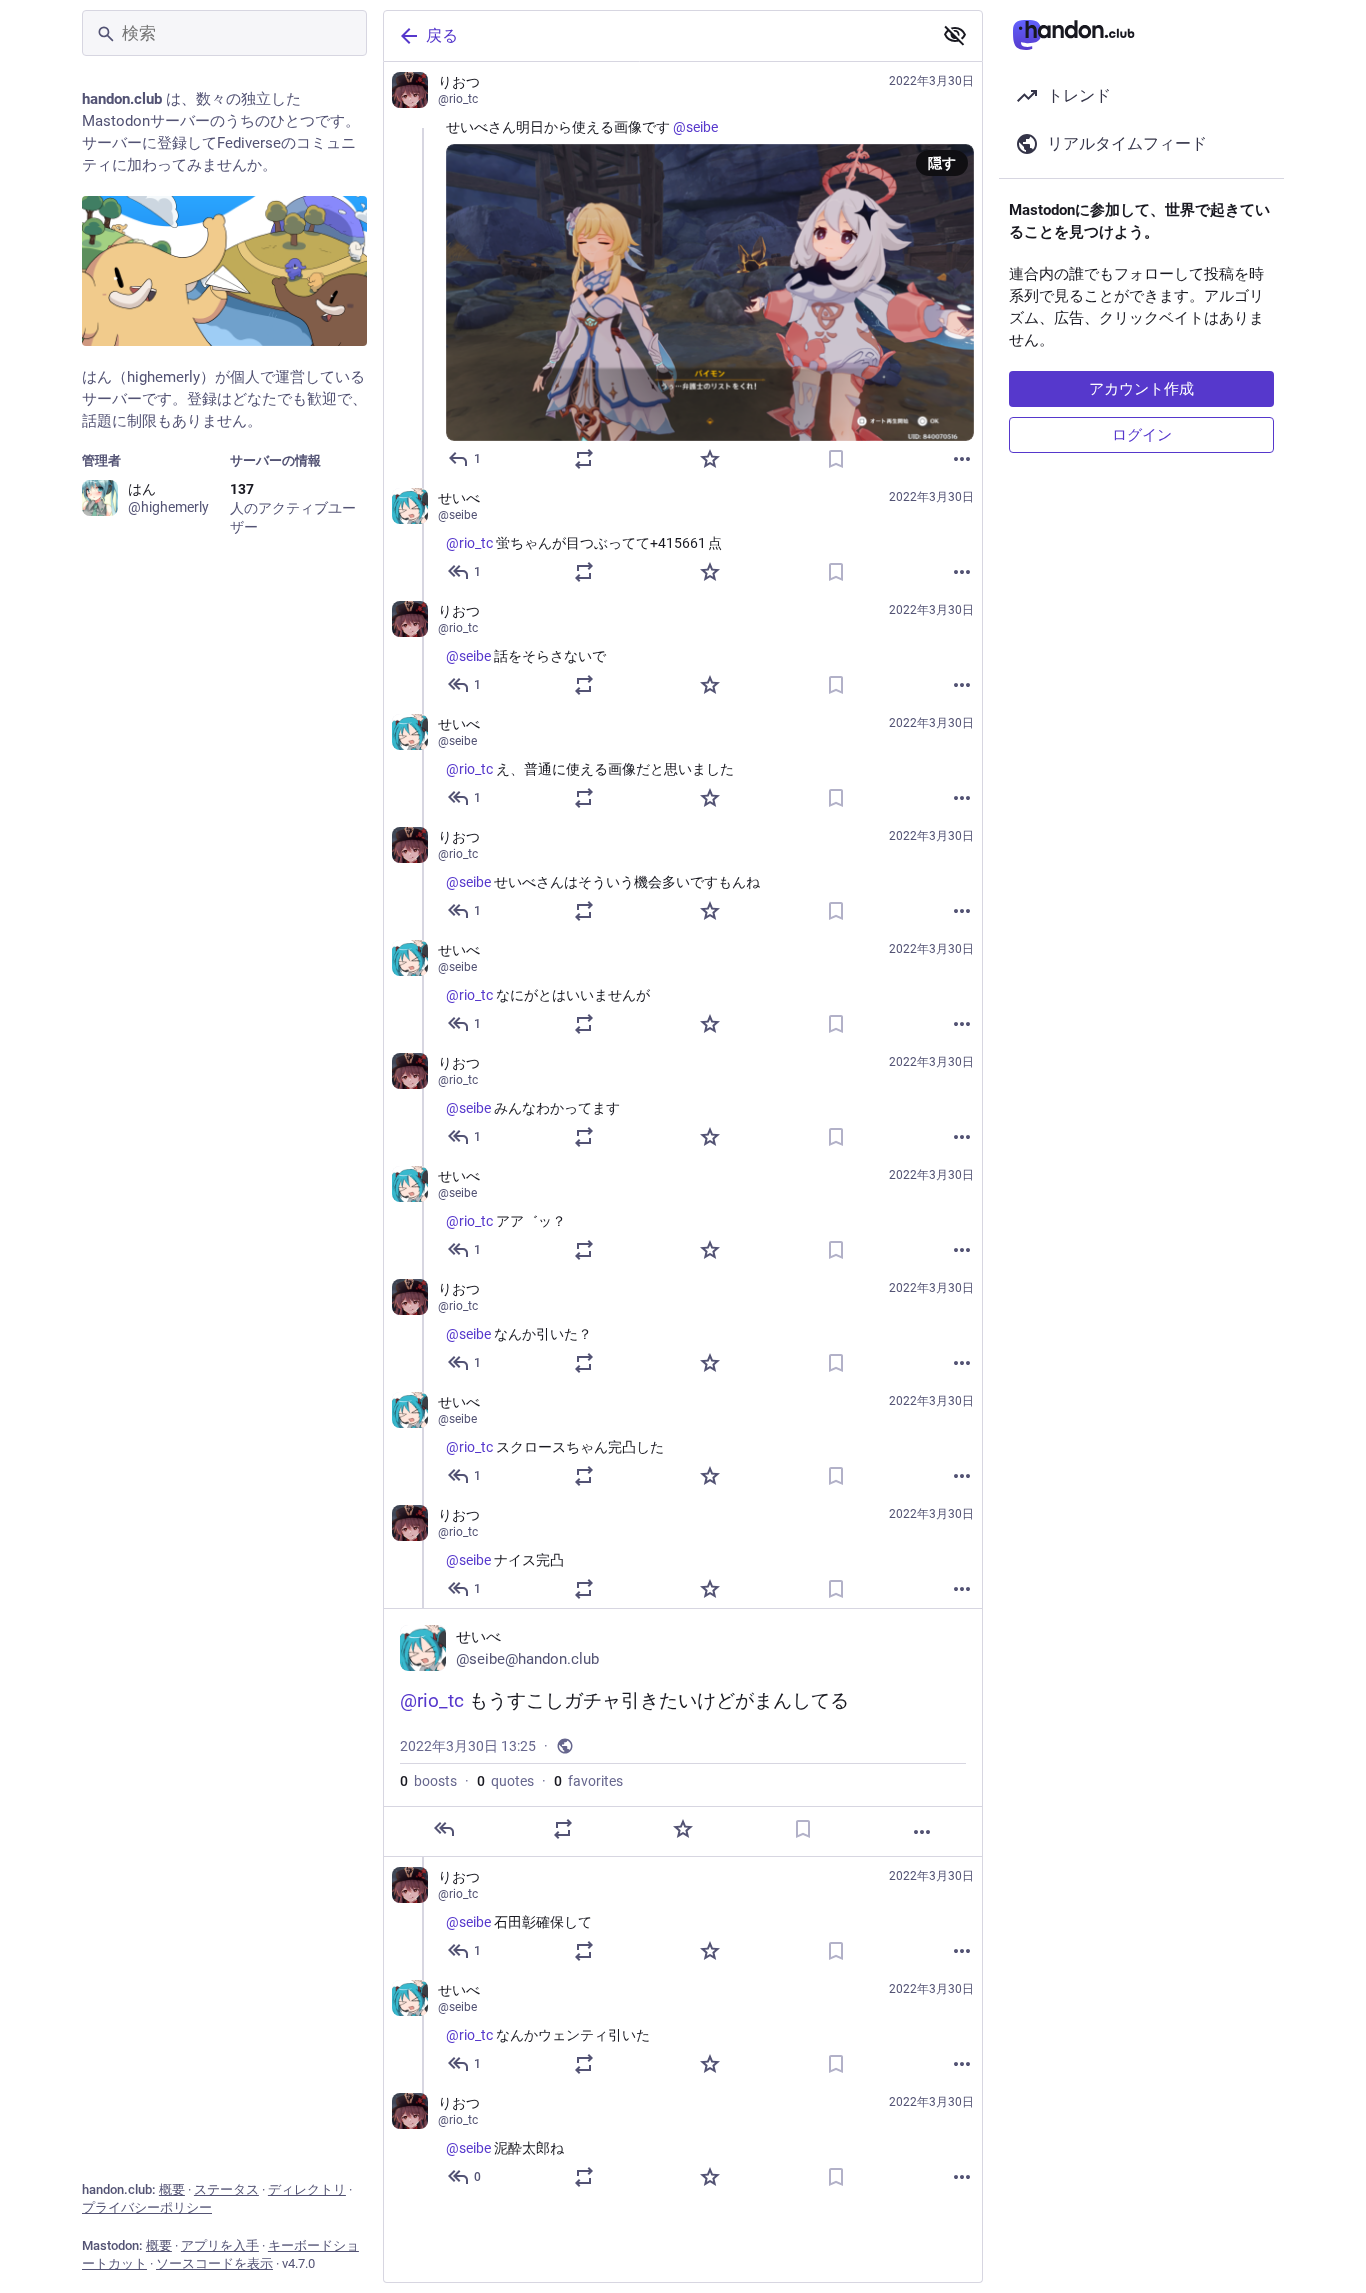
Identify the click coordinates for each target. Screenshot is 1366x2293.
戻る (442, 35)
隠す (942, 163)
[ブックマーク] (836, 459)
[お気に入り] (710, 459)
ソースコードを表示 (214, 2263)
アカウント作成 (1141, 389)
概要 (172, 2189)
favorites (588, 1781)
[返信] (444, 1829)
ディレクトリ (307, 2189)
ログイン (1142, 435)
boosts (428, 1781)
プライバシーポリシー (147, 2207)
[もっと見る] (962, 459)
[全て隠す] (955, 35)
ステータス (226, 2189)
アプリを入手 (220, 2245)
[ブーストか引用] (584, 459)
